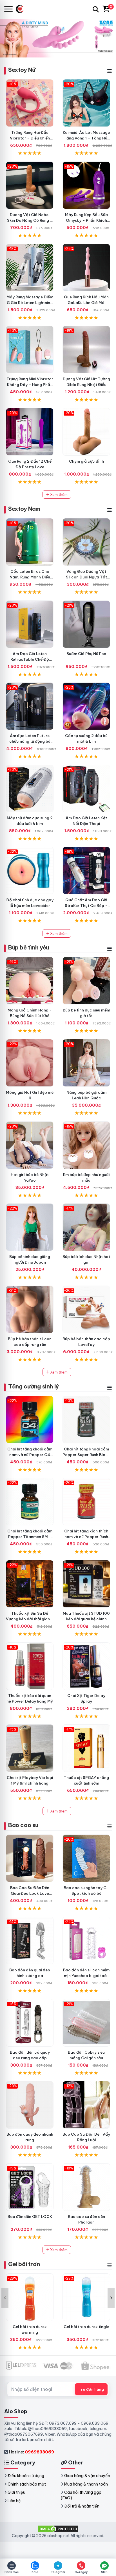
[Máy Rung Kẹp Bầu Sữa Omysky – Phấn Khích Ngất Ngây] (86, 185)
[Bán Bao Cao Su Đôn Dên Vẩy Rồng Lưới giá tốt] (86, 2105)
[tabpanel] (58, 38)
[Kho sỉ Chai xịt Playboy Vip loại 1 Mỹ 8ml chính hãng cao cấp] (30, 1748)
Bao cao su (23, 1825)
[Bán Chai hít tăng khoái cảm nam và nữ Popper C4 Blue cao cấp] (30, 1420)
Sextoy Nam (24, 509)
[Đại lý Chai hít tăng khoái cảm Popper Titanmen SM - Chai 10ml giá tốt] (30, 1502)
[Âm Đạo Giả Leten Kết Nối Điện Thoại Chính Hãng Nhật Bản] (86, 788)
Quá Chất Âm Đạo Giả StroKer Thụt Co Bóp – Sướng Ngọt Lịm (86, 906)
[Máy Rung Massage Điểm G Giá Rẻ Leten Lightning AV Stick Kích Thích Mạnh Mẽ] (30, 268)
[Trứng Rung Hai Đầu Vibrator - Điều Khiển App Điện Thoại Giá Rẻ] (30, 103)
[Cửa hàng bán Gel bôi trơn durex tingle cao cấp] (86, 2297)
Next (111, 2298)
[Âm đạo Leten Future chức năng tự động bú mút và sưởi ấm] (30, 706)
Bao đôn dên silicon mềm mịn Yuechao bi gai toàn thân (86, 1976)
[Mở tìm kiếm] (96, 9)
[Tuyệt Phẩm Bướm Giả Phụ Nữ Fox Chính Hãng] (86, 624)
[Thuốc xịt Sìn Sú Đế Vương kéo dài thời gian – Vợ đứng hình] (30, 1584)
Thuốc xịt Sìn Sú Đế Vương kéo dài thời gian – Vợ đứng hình (30, 1619)
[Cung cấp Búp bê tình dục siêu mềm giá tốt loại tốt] (86, 981)
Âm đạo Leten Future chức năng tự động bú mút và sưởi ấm (30, 741)
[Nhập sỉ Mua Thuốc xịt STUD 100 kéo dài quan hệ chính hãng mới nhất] (86, 1584)
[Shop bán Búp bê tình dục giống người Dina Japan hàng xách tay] (30, 1227)
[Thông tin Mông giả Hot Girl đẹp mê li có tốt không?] (30, 1063)
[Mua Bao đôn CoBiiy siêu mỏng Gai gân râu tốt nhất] (86, 2023)
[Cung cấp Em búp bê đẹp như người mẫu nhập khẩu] (86, 1145)
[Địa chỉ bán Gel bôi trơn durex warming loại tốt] (30, 2297)
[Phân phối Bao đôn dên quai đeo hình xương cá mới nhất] (30, 1941)
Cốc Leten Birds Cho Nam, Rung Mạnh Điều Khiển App (30, 577)
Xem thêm (58, 494)
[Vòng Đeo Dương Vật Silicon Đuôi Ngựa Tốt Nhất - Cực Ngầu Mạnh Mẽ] (86, 542)
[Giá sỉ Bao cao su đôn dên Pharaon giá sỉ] (86, 2187)
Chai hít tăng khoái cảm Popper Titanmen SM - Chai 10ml (30, 1537)
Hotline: (31, 2452)
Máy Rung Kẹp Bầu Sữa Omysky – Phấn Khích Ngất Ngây (86, 220)
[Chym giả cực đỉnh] (86, 432)
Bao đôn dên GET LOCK (30, 2216)
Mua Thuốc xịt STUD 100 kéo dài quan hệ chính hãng (86, 1619)
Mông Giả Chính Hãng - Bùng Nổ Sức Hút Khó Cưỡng (30, 1016)
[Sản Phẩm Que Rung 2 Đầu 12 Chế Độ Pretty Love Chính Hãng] (30, 432)
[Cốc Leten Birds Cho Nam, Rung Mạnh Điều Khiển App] (30, 542)
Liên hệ (14, 2501)
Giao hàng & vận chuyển (87, 2476)
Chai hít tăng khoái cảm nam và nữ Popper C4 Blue (30, 1455)
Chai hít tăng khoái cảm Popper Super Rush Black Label (86, 1455)
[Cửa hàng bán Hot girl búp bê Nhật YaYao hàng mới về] (30, 1145)
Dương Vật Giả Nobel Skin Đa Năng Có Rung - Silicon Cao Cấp (30, 220)
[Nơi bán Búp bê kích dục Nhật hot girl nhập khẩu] (86, 1227)
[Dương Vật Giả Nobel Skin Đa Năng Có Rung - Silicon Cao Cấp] (30, 185)
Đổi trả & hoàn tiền (82, 2506)
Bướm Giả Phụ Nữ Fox (86, 654)
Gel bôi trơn (24, 2264)
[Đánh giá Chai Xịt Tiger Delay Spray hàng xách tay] (86, 1666)
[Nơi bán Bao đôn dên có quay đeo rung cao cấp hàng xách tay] (30, 2023)
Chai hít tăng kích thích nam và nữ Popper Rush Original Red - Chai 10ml (86, 1537)
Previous (5, 2298)
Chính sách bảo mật (27, 2484)
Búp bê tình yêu (29, 947)
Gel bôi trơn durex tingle (86, 2327)
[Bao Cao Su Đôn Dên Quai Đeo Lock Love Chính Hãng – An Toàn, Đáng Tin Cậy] (30, 1858)
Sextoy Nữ (22, 70)
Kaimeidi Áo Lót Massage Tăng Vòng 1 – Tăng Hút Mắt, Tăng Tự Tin (86, 138)
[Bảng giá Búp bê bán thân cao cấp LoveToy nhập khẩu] (86, 1309)
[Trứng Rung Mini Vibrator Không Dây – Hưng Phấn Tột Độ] (30, 350)
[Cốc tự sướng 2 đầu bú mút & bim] (86, 706)
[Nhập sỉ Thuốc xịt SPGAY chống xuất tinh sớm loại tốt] (86, 1748)
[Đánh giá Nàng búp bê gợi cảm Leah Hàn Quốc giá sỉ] (86, 1063)
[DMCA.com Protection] (58, 2529)
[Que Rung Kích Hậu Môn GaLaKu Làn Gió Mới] (86, 268)
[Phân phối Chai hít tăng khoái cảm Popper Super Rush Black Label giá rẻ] (86, 1420)
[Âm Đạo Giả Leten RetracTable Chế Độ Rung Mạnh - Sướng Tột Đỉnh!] (30, 624)
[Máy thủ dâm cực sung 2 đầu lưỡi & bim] (30, 788)
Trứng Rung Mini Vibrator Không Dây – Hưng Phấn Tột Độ (30, 385)
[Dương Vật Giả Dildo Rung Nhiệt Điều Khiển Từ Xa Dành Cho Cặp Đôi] (86, 350)
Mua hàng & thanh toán (86, 2484)
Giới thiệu (16, 2492)
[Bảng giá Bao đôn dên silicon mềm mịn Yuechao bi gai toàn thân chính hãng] (86, 1941)
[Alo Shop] (22, 9)
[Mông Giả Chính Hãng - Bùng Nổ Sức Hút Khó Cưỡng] (30, 981)
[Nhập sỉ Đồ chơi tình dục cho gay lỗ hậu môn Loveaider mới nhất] (30, 870)
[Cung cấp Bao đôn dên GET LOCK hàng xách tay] (30, 2187)
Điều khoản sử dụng (26, 2476)
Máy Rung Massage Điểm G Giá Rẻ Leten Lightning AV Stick (30, 303)
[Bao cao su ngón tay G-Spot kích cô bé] (86, 1858)
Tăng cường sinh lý (34, 1386)
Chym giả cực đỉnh (86, 461)
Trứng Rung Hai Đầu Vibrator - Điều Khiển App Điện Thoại (30, 138)
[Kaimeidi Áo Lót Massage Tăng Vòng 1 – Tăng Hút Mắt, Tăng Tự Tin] (86, 103)
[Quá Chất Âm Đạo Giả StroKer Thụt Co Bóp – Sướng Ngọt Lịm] (86, 870)
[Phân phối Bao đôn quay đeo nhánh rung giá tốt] (30, 2105)
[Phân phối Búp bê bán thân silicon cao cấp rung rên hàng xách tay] (30, 1309)
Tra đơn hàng (91, 2389)
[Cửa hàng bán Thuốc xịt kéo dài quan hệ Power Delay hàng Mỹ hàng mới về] (30, 1666)
